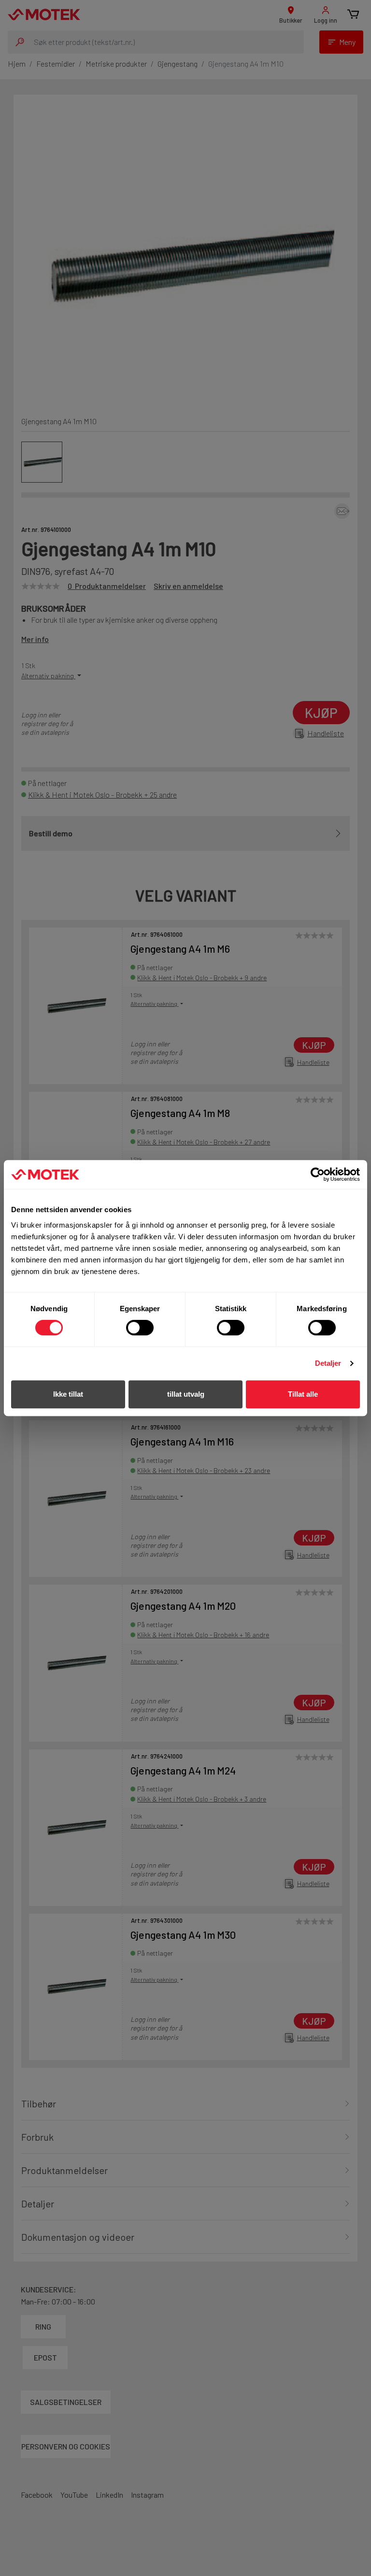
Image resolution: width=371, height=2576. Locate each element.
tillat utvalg (186, 1394)
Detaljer (328, 1363)
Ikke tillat (68, 1394)
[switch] (140, 1328)
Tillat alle (303, 1394)
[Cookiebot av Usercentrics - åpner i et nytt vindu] (318, 1174)
